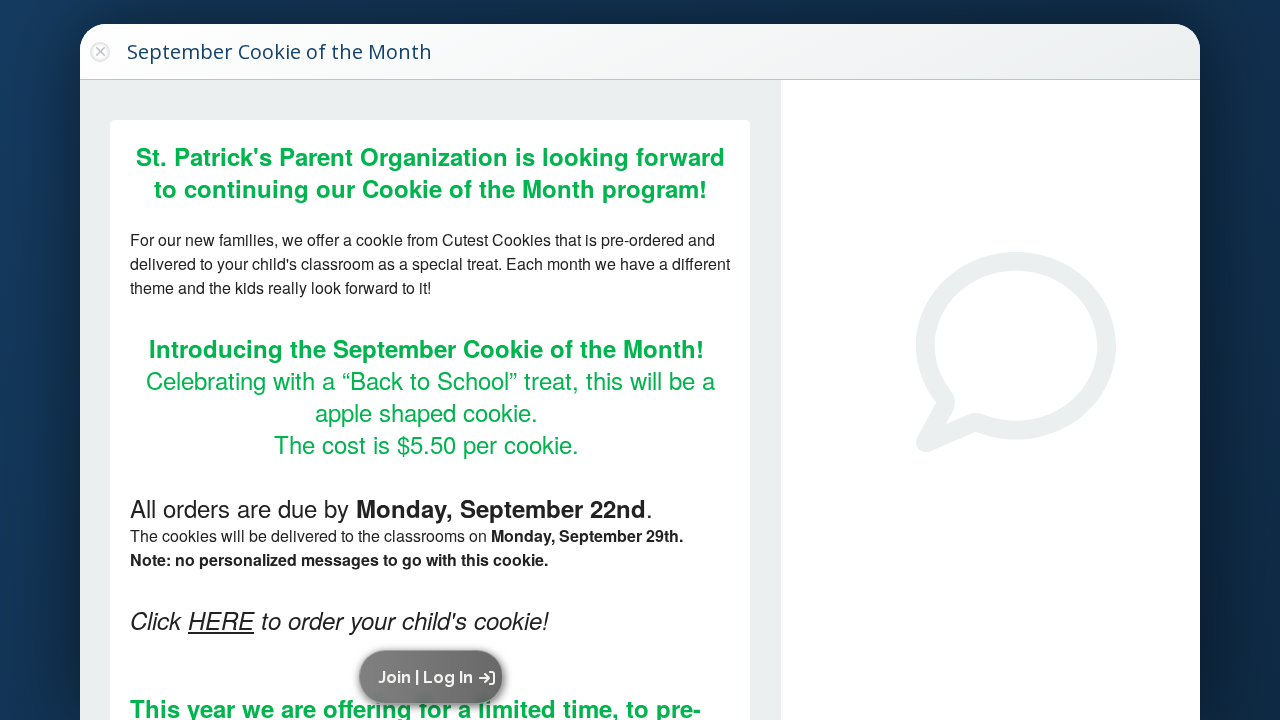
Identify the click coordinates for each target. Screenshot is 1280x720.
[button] (434, 677)
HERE (221, 620)
